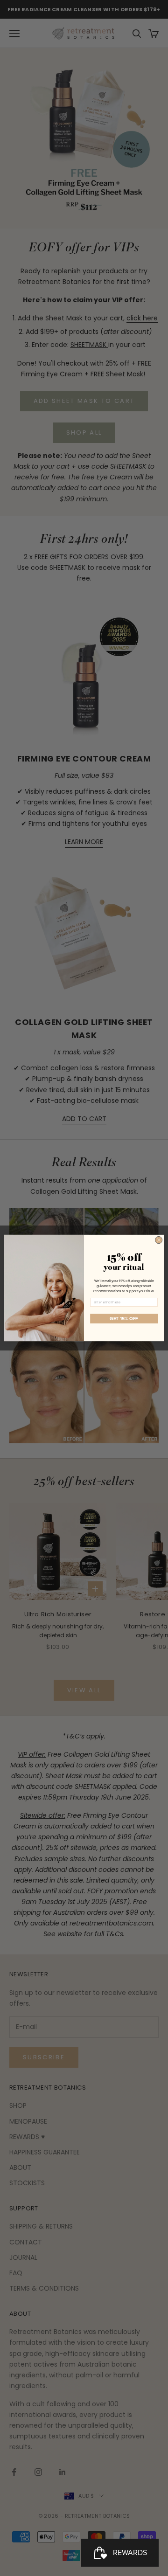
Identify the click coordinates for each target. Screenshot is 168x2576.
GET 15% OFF (124, 1319)
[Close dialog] (158, 1240)
